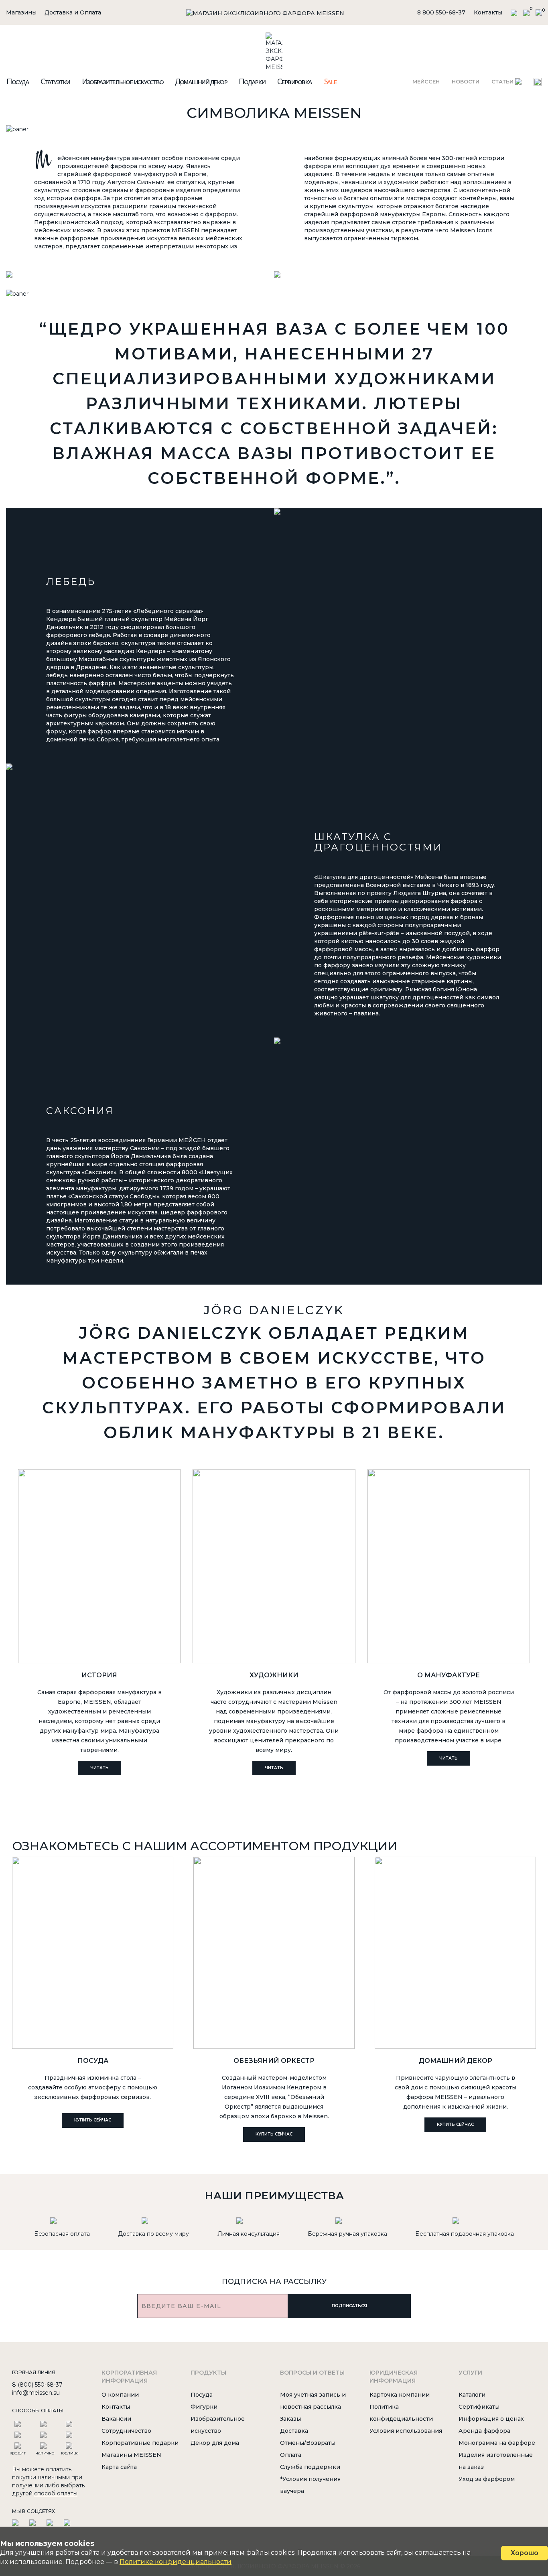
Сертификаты (479, 2407)
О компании (120, 2395)
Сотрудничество (126, 2431)
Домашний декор (201, 81)
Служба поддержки (310, 2467)
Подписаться (349, 2306)
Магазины (21, 12)
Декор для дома (215, 2443)
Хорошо (525, 2553)
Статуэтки (55, 81)
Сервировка (294, 81)
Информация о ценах (491, 2419)
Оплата (291, 2455)
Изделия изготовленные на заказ (496, 2461)
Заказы (290, 2419)
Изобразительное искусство (123, 81)
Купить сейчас (93, 2120)
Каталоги (472, 2395)
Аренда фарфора (484, 2431)
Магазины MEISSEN (131, 2455)
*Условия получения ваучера (310, 2485)
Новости (466, 81)
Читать (99, 1768)
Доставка (294, 2431)
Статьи (503, 81)
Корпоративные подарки (140, 2443)
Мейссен (426, 81)
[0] (526, 12)
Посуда (17, 81)
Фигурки (204, 2407)
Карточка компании (400, 2395)
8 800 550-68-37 (441, 12)
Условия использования (406, 2431)
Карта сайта (119, 2467)
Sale (330, 81)
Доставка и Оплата (73, 12)
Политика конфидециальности (401, 2413)
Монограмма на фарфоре (497, 2443)
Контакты (488, 12)
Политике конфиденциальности (176, 2562)
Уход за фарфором (487, 2479)
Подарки (252, 81)
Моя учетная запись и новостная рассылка (313, 2401)
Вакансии (116, 2419)
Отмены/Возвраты (308, 2443)
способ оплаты (56, 2493)
